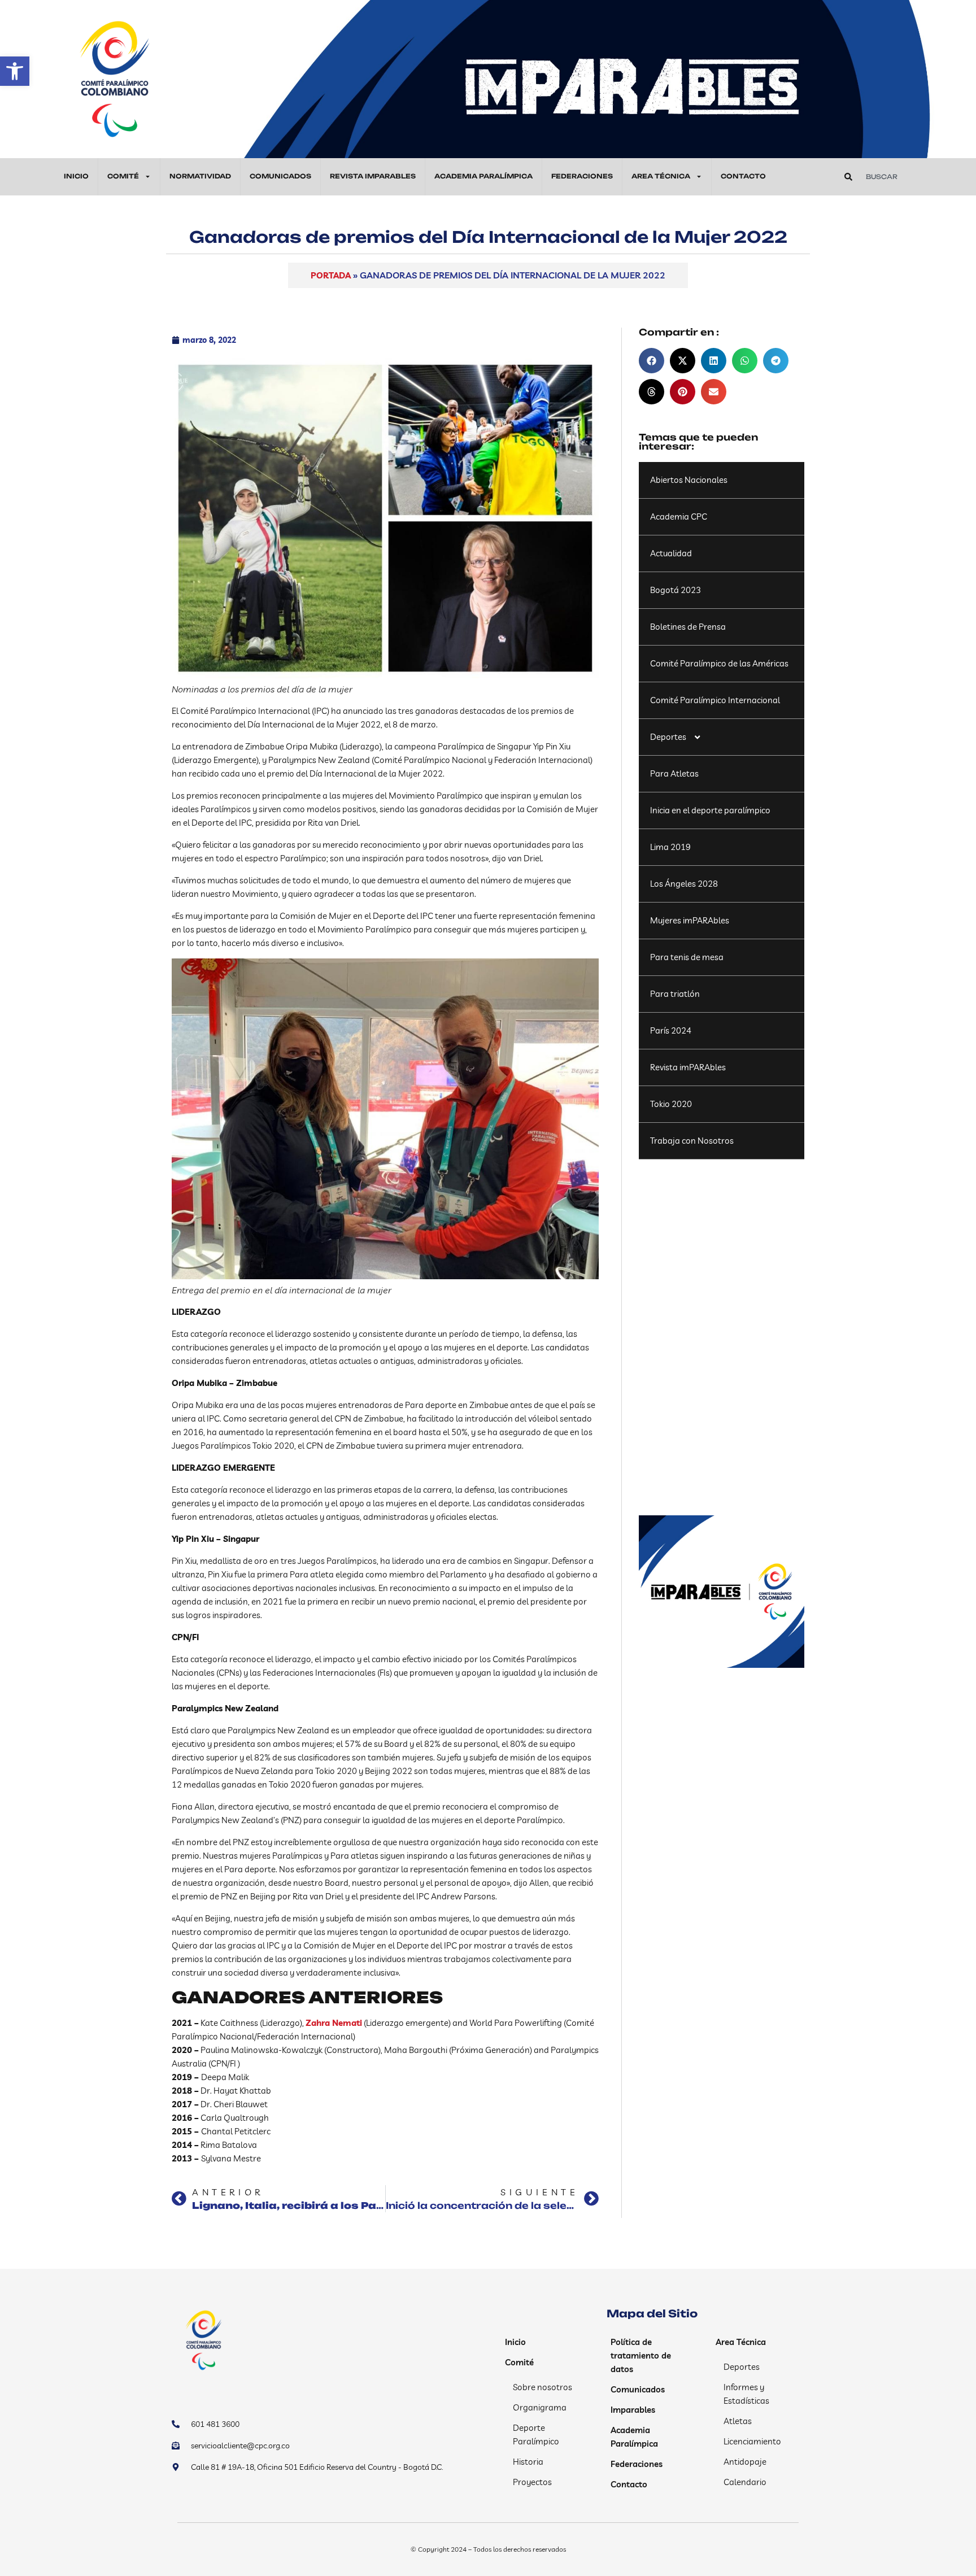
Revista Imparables (373, 176)
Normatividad (200, 176)
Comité (123, 176)
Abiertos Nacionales (689, 480)
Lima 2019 (670, 847)
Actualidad (671, 553)
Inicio (76, 176)
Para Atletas (674, 773)
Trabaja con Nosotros (692, 1141)
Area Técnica (661, 176)
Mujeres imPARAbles (690, 920)
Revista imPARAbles (688, 1067)
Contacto (743, 176)
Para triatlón (675, 994)
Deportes (668, 737)
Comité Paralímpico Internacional (715, 700)
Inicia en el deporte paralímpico (710, 810)
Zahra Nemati (334, 2023)
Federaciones (582, 176)
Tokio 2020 (671, 1104)
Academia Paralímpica (483, 176)
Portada (331, 275)
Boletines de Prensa (688, 627)
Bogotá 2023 (676, 590)
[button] (15, 71)
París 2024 (671, 1030)
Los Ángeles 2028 (684, 884)
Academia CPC (679, 516)
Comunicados (280, 176)
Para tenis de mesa (687, 957)
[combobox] (903, 177)
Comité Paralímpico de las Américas (719, 663)
